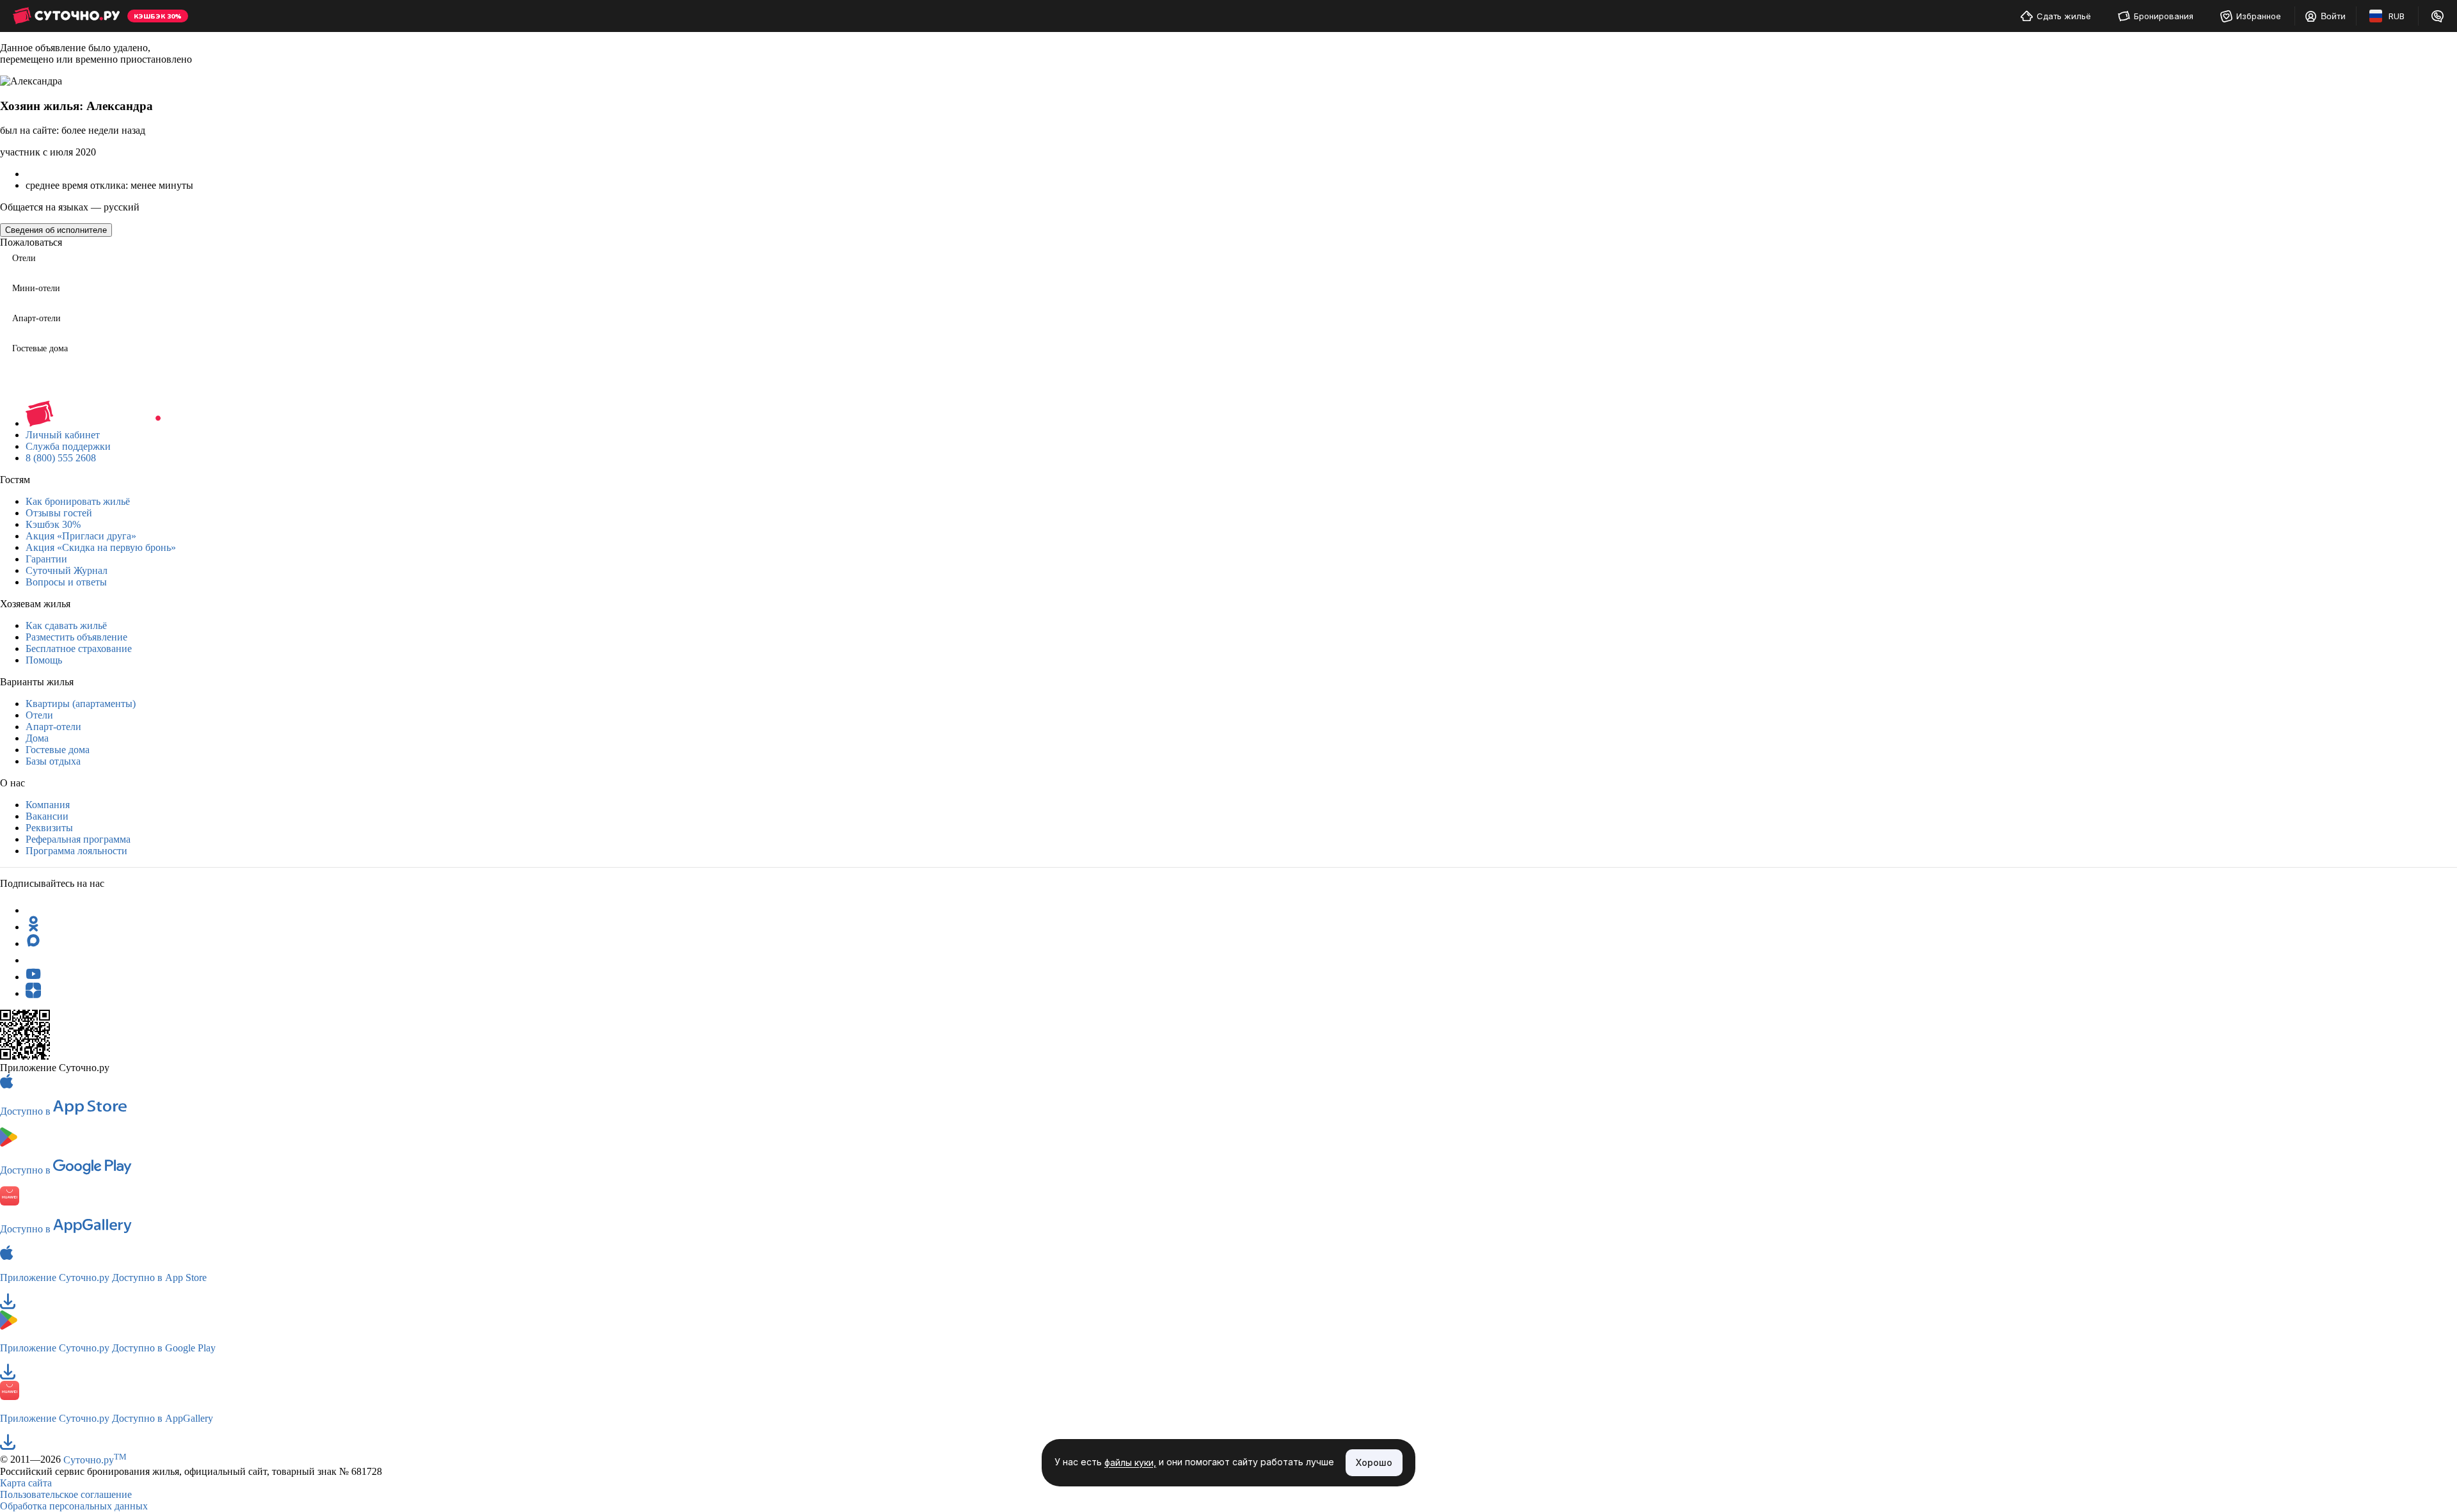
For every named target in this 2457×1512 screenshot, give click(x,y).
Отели (24, 258)
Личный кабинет (63, 435)
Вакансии (47, 816)
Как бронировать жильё (78, 501)
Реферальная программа (78, 839)
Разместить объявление (76, 637)
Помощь (44, 660)
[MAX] (33, 943)
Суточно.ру (95, 1460)
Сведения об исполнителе (56, 230)
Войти (2333, 16)
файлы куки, (1130, 1463)
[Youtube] (33, 977)
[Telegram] (33, 910)
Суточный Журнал (67, 570)
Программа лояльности (76, 851)
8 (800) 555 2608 (61, 458)
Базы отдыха (53, 761)
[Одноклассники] (33, 927)
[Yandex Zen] (33, 993)
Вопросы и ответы (66, 582)
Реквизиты (49, 828)
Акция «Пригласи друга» (81, 536)
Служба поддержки (68, 446)
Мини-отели (36, 288)
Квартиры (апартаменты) (81, 704)
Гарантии (46, 559)
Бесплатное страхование (79, 649)
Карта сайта (26, 1483)
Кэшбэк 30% (53, 524)
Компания (48, 805)
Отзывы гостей (59, 513)
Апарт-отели (36, 318)
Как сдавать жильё (66, 625)
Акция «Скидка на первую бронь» (101, 547)
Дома (37, 738)
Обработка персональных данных (74, 1506)
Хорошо (1374, 1462)
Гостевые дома (40, 348)
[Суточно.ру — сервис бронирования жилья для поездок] (66, 16)
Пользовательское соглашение (66, 1494)
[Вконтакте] (33, 960)
